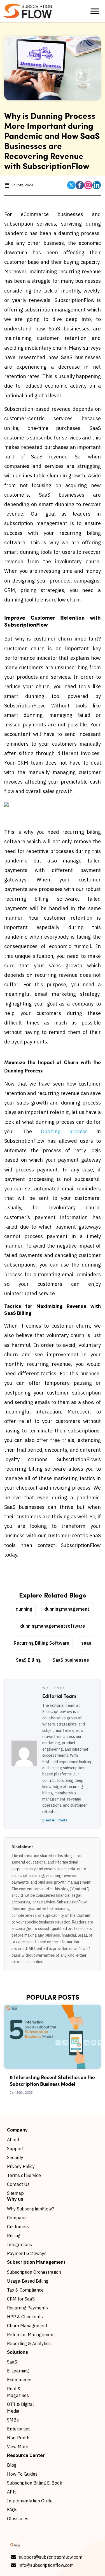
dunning (24, 1609)
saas (86, 1643)
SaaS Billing (28, 1660)
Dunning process (64, 1131)
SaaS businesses (71, 1660)
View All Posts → (57, 1820)
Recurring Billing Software (42, 1643)
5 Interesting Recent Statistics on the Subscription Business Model (52, 2080)
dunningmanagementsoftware (53, 1626)
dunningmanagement (67, 1609)
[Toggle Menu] (95, 11)
